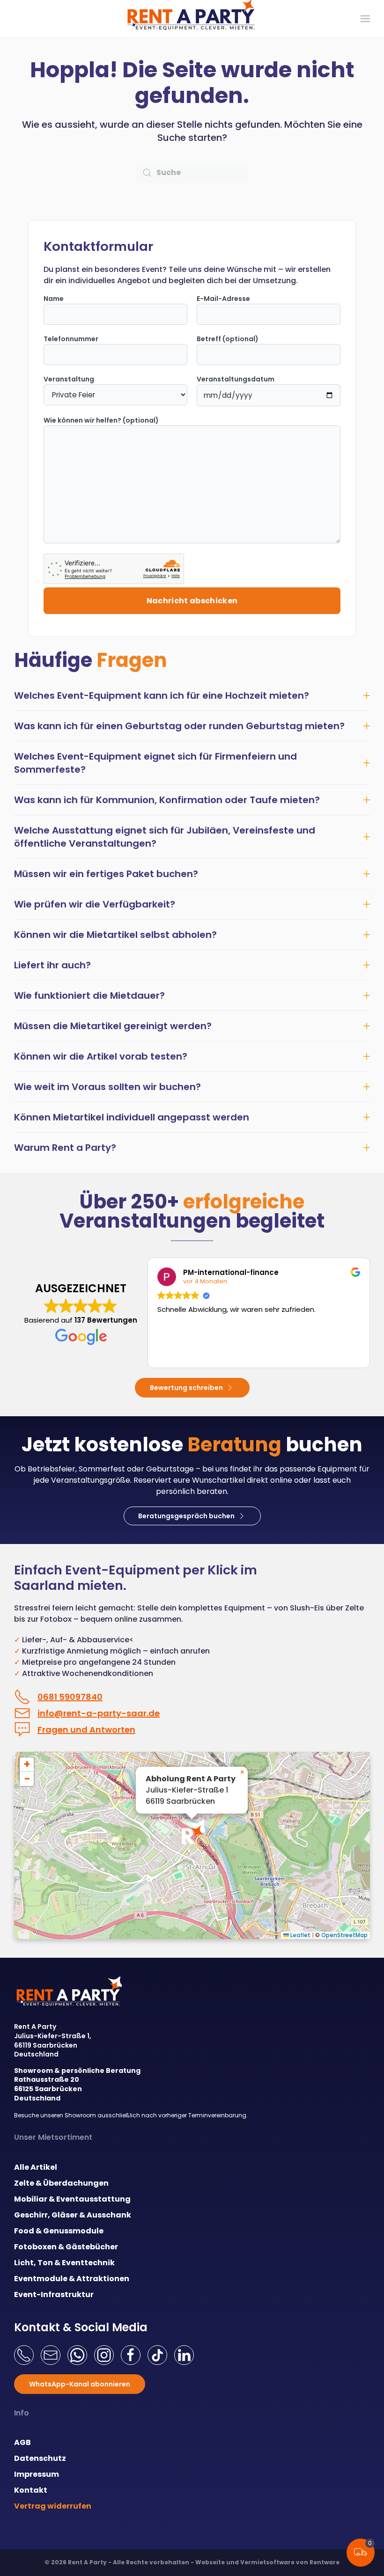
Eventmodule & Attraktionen (72, 2279)
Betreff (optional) (228, 339)
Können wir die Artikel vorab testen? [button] (101, 1056)
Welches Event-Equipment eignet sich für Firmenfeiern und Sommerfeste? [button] (155, 763)
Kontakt (31, 2490)
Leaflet (300, 1935)
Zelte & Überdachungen (61, 2183)
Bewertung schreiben (186, 1388)
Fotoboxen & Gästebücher (66, 2247)
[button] (365, 19)
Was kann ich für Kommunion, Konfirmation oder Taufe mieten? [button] (167, 800)
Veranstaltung (69, 379)
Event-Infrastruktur (54, 2294)
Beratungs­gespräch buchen (186, 1516)
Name (54, 299)
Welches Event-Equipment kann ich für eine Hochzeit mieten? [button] (162, 695)
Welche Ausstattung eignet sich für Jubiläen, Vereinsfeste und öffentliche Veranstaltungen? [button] (165, 837)
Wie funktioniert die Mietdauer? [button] (89, 995)
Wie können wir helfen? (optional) (101, 420)
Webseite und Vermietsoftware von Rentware (267, 2562)
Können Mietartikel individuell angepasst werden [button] (132, 1117)
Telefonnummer (71, 339)
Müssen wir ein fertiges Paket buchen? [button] (106, 874)
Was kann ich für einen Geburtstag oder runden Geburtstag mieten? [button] (179, 726)
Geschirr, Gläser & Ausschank (73, 2215)
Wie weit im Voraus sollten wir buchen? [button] (107, 1087)
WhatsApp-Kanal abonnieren (80, 2384)
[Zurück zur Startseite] (192, 19)
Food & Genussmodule (59, 2231)
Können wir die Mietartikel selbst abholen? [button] (115, 935)
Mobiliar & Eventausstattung (72, 2199)
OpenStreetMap (344, 1935)
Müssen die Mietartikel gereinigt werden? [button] (113, 1026)
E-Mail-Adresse (223, 299)
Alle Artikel (36, 2167)
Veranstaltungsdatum (236, 379)
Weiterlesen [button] (176, 1354)
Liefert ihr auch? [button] (52, 965)
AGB (22, 2442)
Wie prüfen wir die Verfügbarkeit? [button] (95, 904)
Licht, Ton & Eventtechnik (64, 2263)
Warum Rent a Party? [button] (65, 1148)
